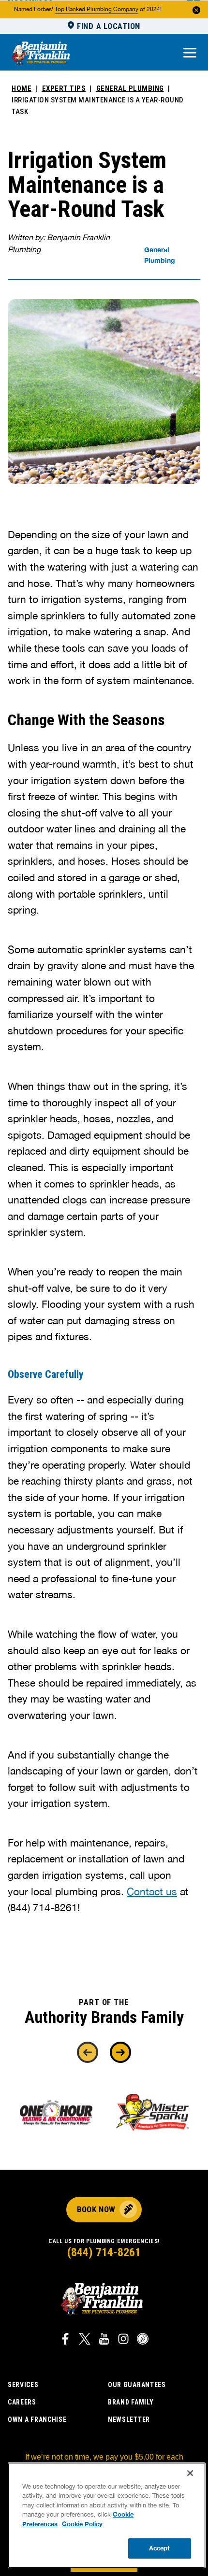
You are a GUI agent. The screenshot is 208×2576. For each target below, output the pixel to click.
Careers (22, 2402)
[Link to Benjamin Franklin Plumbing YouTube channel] (104, 2340)
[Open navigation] (190, 53)
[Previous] (88, 2052)
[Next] (120, 2052)
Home (22, 88)
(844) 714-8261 (104, 2252)
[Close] (190, 2473)
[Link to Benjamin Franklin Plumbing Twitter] (85, 2340)
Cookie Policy (82, 2524)
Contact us (152, 1891)
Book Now (96, 2209)
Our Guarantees (137, 2385)
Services (23, 2385)
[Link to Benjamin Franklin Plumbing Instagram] (123, 2340)
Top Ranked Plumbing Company (97, 9)
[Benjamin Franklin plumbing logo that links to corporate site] (41, 54)
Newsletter (129, 2419)
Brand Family (131, 2402)
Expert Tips (64, 88)
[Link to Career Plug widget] (143, 2340)
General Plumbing (130, 88)
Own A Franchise (37, 2419)
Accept (160, 2548)
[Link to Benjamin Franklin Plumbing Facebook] (65, 2340)
